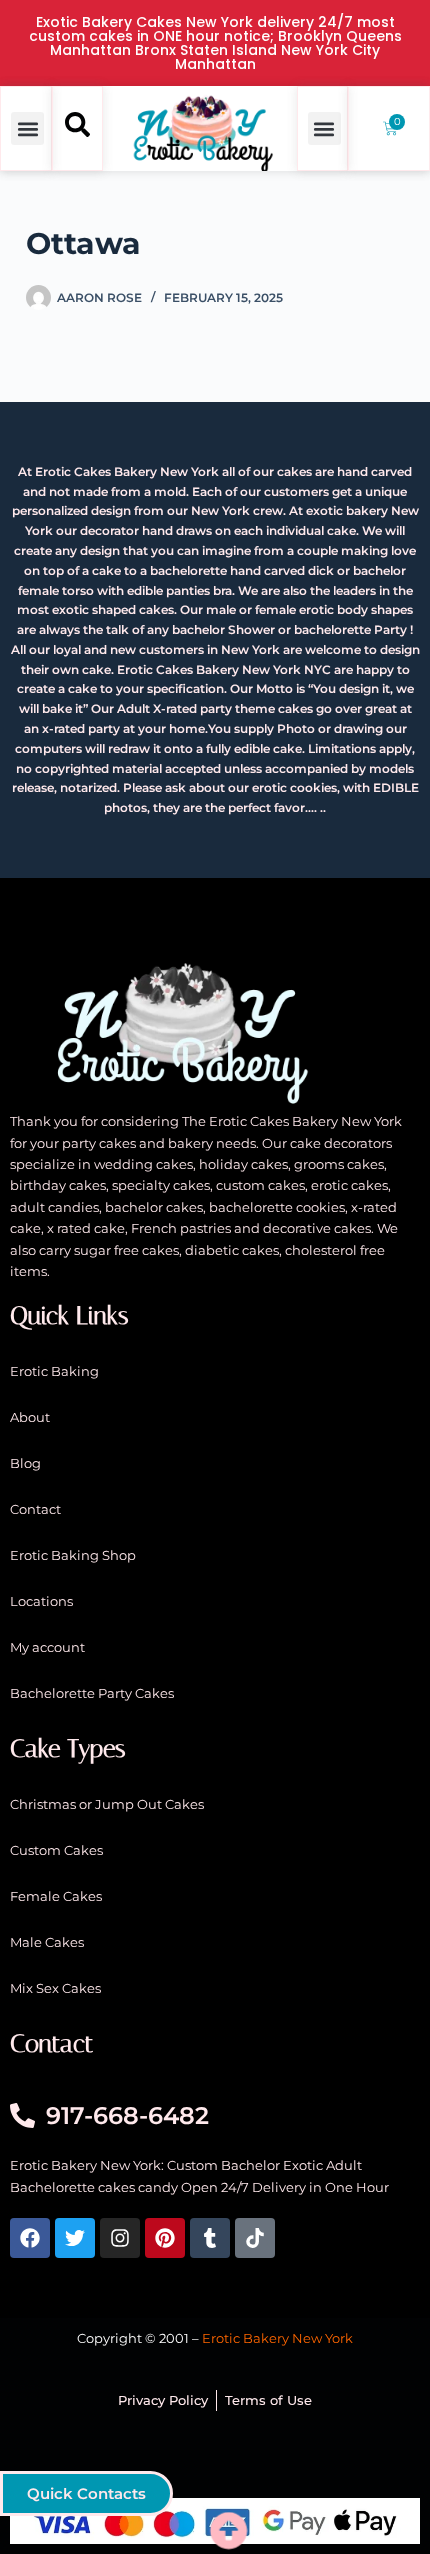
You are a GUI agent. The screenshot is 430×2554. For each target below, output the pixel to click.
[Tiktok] (255, 2238)
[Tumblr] (210, 2238)
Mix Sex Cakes (55, 1988)
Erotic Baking (54, 1371)
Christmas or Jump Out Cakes (107, 1804)
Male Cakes (47, 1942)
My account (47, 1647)
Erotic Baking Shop (73, 1555)
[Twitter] (75, 2238)
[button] (27, 128)
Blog (25, 1463)
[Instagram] (120, 2238)
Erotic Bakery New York (277, 2338)
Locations (41, 1601)
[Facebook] (30, 2238)
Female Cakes (56, 1896)
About (30, 1417)
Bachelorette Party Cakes (92, 1693)
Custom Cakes (56, 1850)
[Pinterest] (165, 2238)
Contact (35, 1509)
